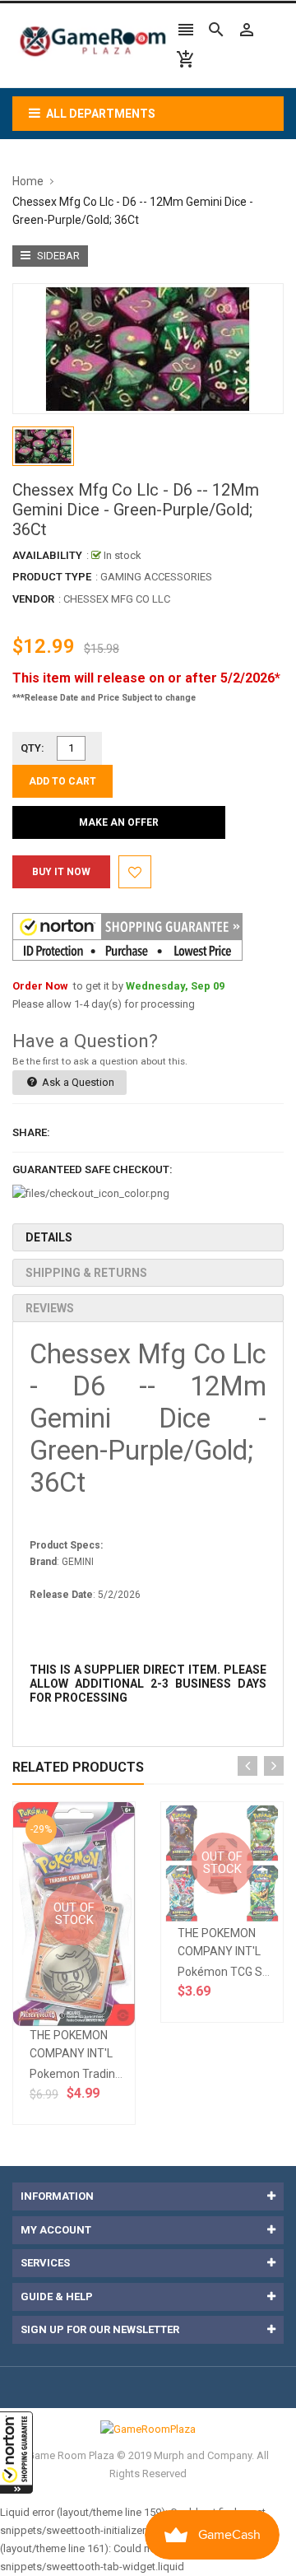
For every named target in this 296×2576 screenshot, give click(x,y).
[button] (16, 2453)
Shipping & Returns (86, 1273)
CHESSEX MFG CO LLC (117, 599)
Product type (52, 577)
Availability (47, 555)
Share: (31, 1132)
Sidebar (57, 256)
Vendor (33, 599)
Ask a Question (77, 1082)
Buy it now (61, 872)
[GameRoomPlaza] (148, 2429)
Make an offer (119, 822)
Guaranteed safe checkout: (92, 1169)
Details (49, 1237)
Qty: (32, 748)
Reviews (50, 1308)
